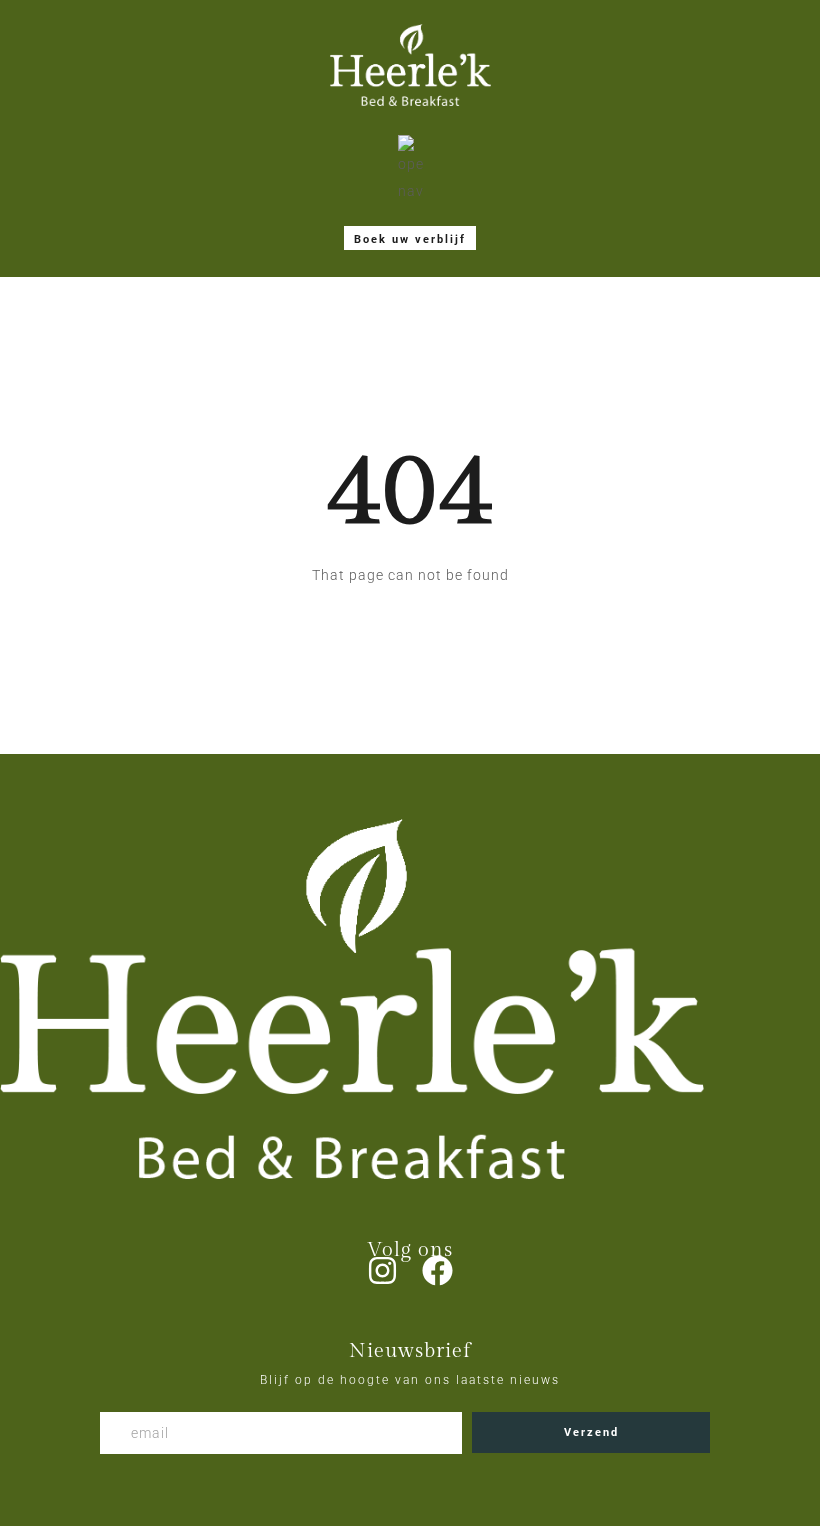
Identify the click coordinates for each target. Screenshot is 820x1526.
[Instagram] (382, 1270)
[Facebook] (437, 1270)
